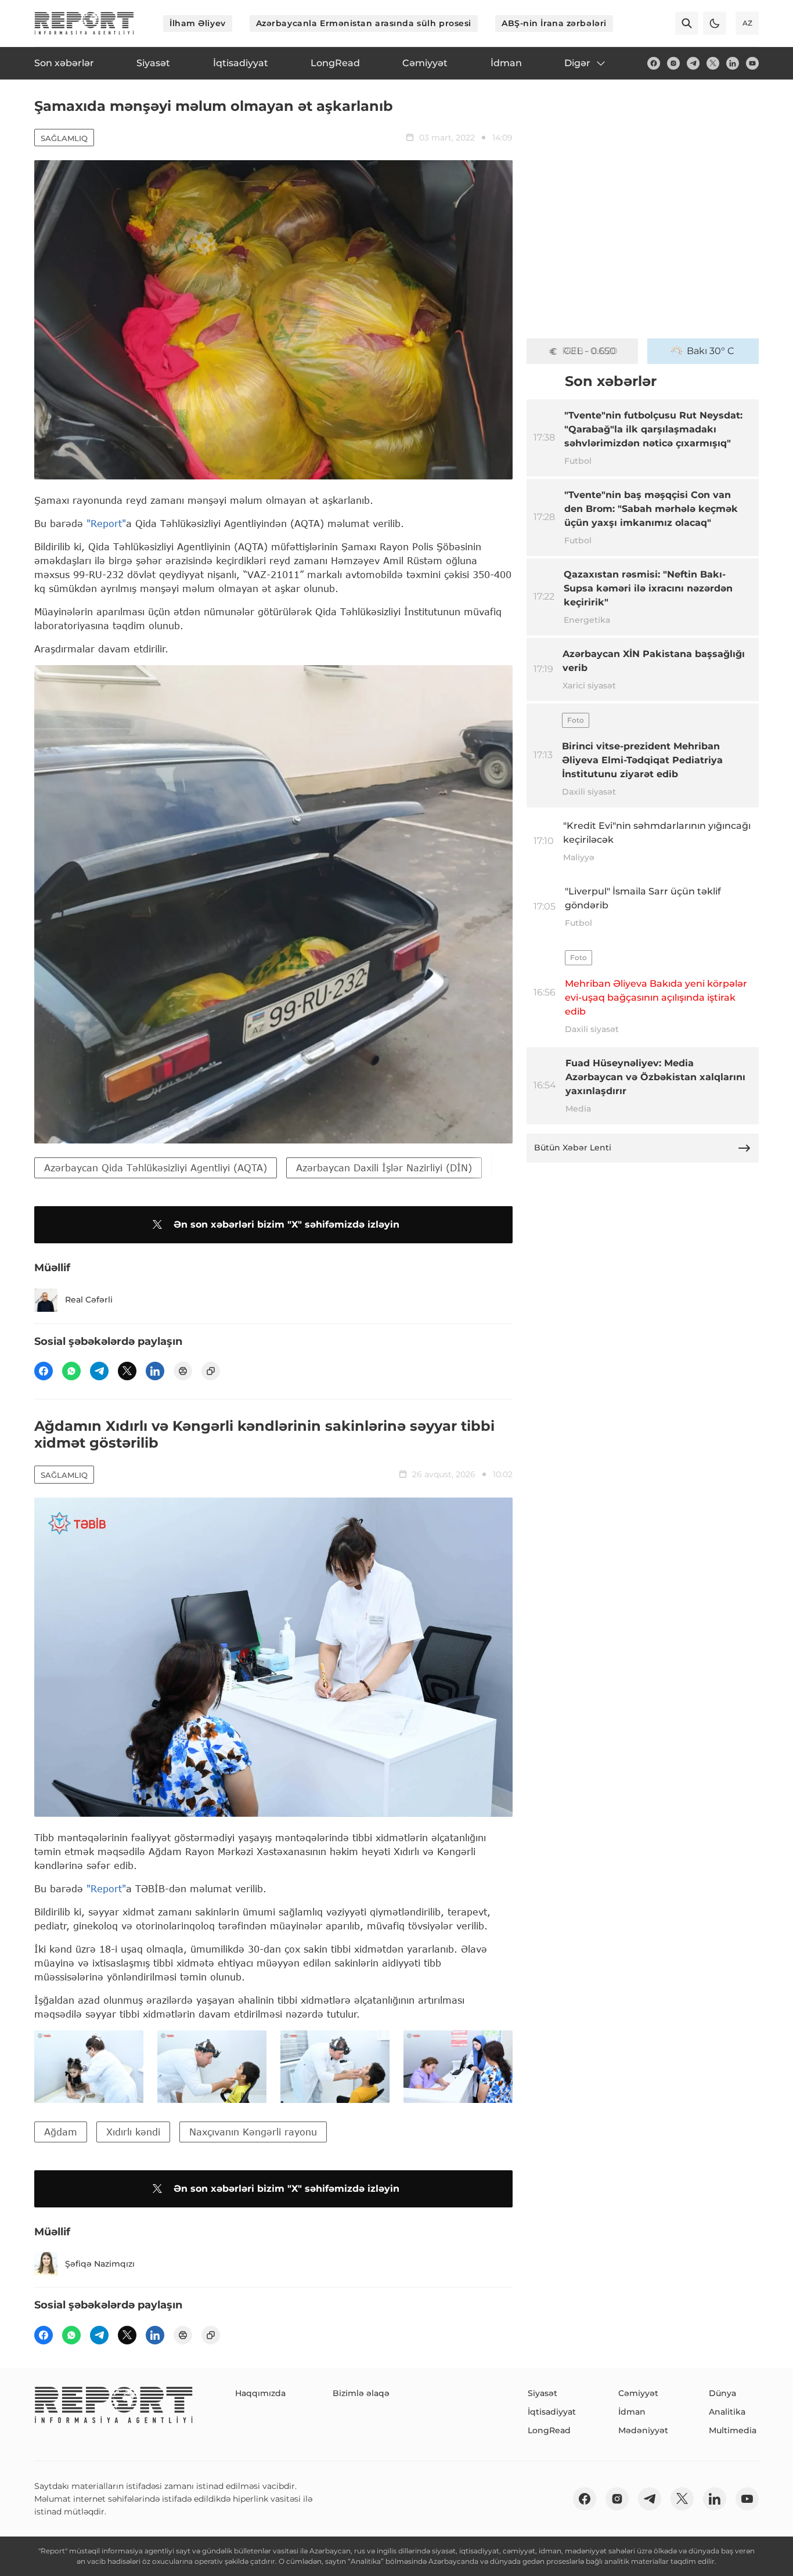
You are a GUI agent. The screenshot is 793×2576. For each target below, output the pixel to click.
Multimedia (733, 2430)
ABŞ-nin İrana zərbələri (554, 23)
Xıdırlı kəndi (133, 2132)
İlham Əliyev (198, 23)
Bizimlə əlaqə (361, 2393)
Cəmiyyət (638, 2393)
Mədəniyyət (643, 2430)
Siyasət (543, 2393)
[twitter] (713, 63)
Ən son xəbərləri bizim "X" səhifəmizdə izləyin (286, 1224)
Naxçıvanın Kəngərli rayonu (253, 2132)
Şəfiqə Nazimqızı (100, 2264)
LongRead (549, 2430)
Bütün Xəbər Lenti (573, 1148)
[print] (183, 1371)
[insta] (673, 63)
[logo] (84, 23)
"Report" (106, 523)
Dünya (722, 2393)
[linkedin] (733, 63)
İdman (632, 2412)
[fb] (654, 63)
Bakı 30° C (711, 351)
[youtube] (752, 63)
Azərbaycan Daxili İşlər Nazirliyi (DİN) (384, 1168)
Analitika (727, 2412)
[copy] (211, 1371)
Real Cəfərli (89, 1300)
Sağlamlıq (64, 138)
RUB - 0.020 (590, 351)
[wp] (71, 1371)
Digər (577, 63)
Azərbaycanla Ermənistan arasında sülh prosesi (364, 23)
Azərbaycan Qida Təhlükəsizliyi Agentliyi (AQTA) (156, 1168)
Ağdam (61, 2132)
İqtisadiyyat (552, 2412)
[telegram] (693, 63)
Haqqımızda (260, 2393)
